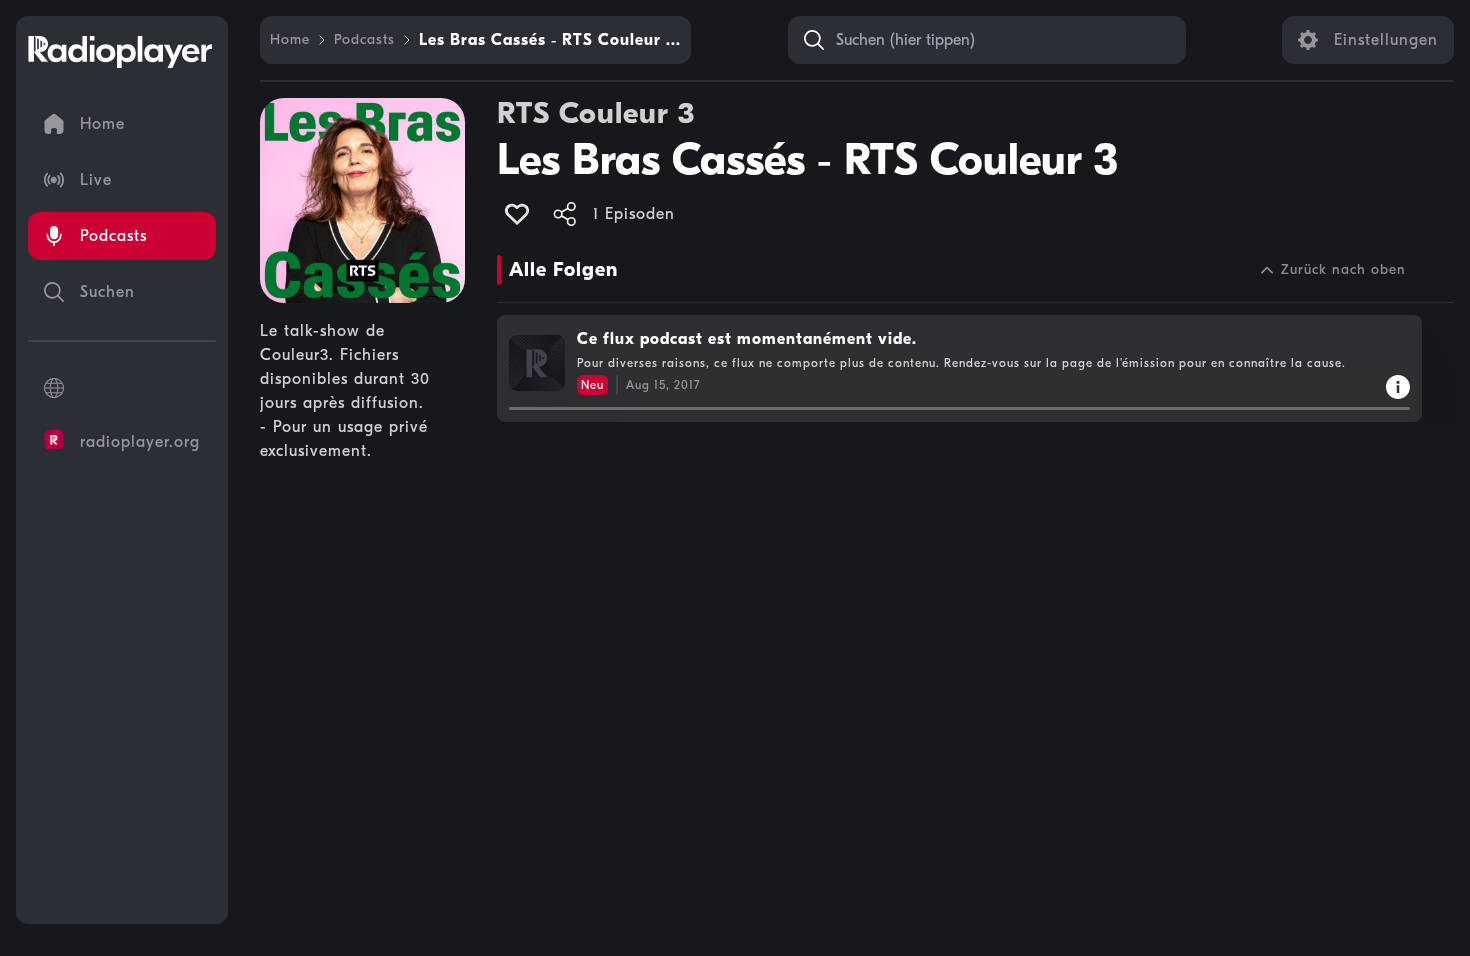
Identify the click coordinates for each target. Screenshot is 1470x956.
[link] (290, 40)
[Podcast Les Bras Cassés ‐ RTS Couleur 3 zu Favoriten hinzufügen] (517, 214)
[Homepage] (120, 52)
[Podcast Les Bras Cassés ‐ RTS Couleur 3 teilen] (565, 214)
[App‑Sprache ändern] (122, 388)
